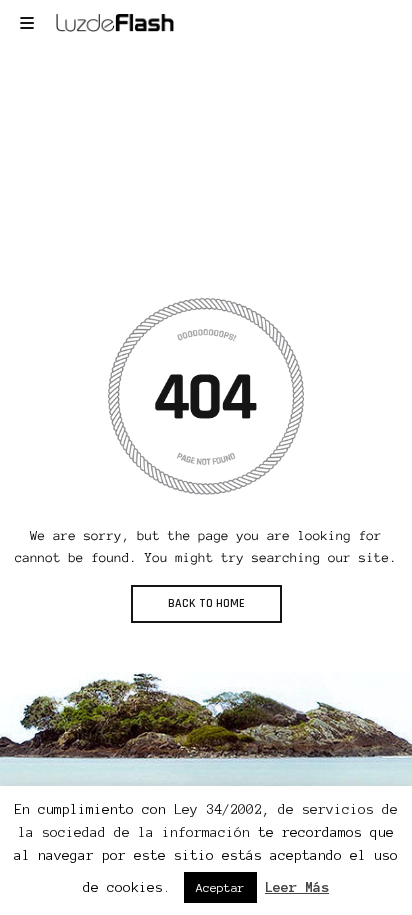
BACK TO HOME (206, 603)
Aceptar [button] (220, 887)
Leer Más (297, 887)
